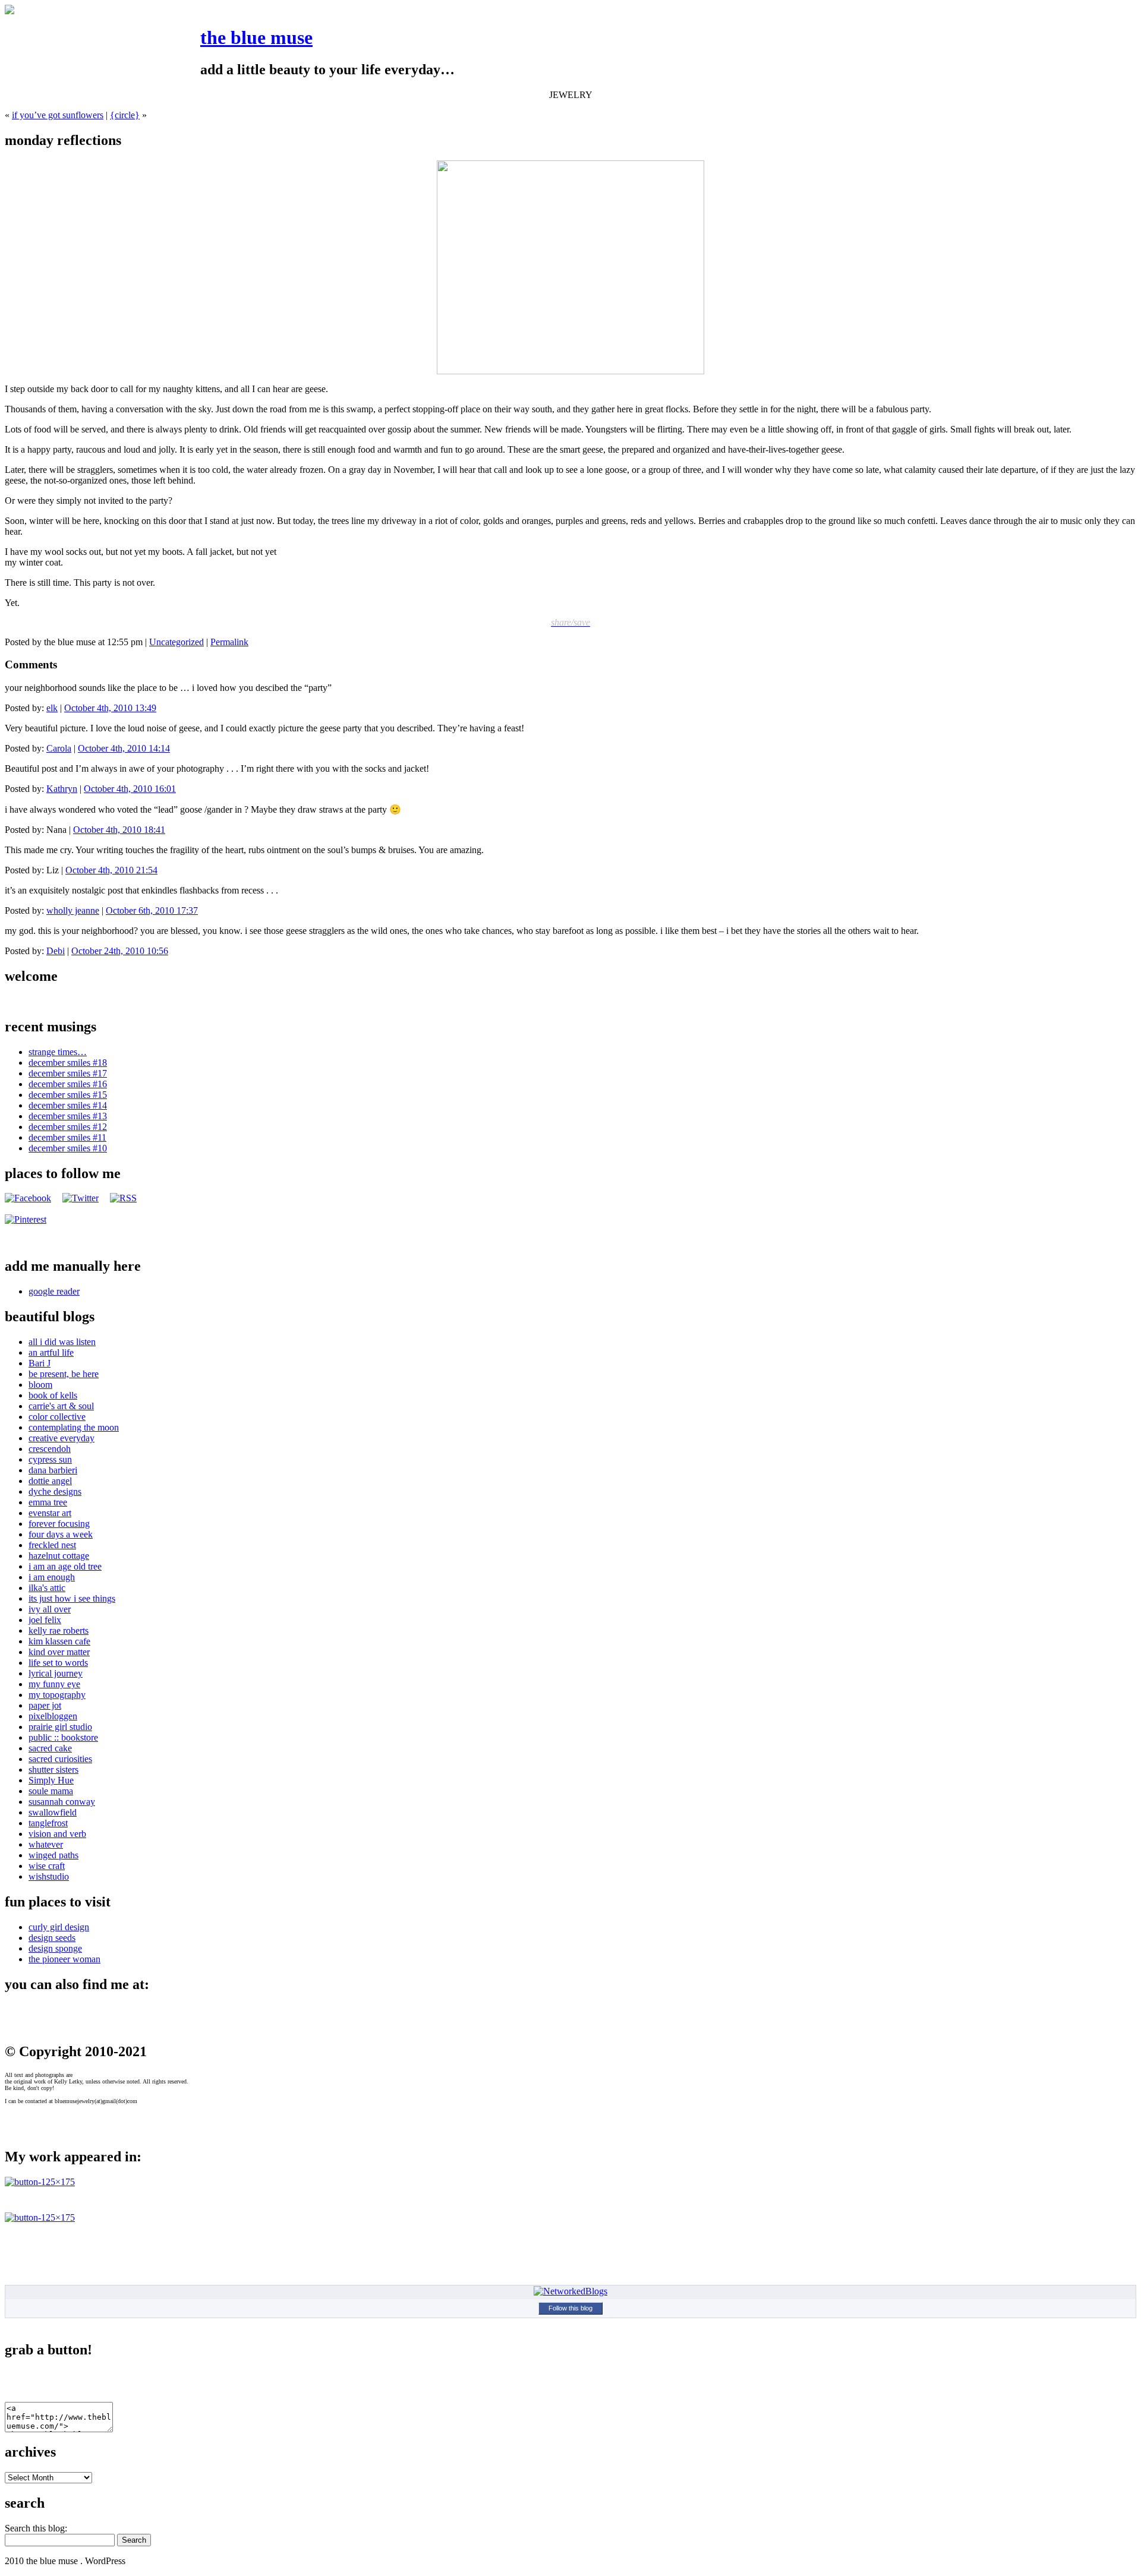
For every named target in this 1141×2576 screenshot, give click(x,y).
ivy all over (50, 1609)
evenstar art (50, 1513)
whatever (46, 1844)
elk (52, 708)
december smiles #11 (67, 1137)
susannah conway (62, 1802)
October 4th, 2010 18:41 (119, 830)
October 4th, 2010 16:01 (130, 789)
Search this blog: (36, 2528)
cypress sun (50, 1459)
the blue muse (256, 37)
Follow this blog (570, 2308)
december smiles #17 (68, 1073)
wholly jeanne (73, 910)
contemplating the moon (74, 1427)
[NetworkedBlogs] (570, 2291)
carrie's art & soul (61, 1406)
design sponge (55, 1948)
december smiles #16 (68, 1084)
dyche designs (55, 1491)
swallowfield (53, 1812)
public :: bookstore (63, 1737)
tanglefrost (48, 1823)
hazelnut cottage (59, 1556)
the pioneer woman (64, 1959)
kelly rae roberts (59, 1630)
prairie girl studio (60, 1727)
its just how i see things (72, 1598)
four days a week (61, 1534)
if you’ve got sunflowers (58, 115)
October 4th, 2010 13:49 (110, 708)
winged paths (53, 1855)
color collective (57, 1417)
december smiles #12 (68, 1127)
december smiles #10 (68, 1148)
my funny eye (54, 1684)
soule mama (51, 1791)
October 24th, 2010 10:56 (120, 951)
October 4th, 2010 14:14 (124, 748)
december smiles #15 (68, 1095)
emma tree (48, 1502)
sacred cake (50, 1748)
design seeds (52, 1938)
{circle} (125, 115)
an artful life (51, 1352)
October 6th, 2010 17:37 (152, 910)
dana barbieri (53, 1470)
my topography (57, 1695)
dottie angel (50, 1481)
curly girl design (59, 1927)
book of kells (53, 1395)
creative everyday (62, 1438)
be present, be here (64, 1374)
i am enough (52, 1577)
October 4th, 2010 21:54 (111, 870)
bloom (40, 1385)
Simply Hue (51, 1780)
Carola (59, 748)
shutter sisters (53, 1770)
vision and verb (57, 1834)
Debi (56, 951)
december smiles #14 (68, 1105)
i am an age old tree (65, 1566)
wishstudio (49, 1876)
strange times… (58, 1052)
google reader (54, 1291)
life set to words (58, 1663)
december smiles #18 (68, 1063)
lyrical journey (56, 1673)
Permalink (229, 642)
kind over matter (59, 1652)
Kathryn (62, 789)
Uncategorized (176, 642)
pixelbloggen (53, 1716)
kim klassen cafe (59, 1641)
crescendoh (50, 1449)
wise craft (47, 1866)
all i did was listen (62, 1342)
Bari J (40, 1363)
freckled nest (52, 1545)
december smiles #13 (68, 1116)
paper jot (45, 1705)
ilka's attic (47, 1588)
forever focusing (59, 1524)
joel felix (45, 1620)
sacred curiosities (60, 1759)
